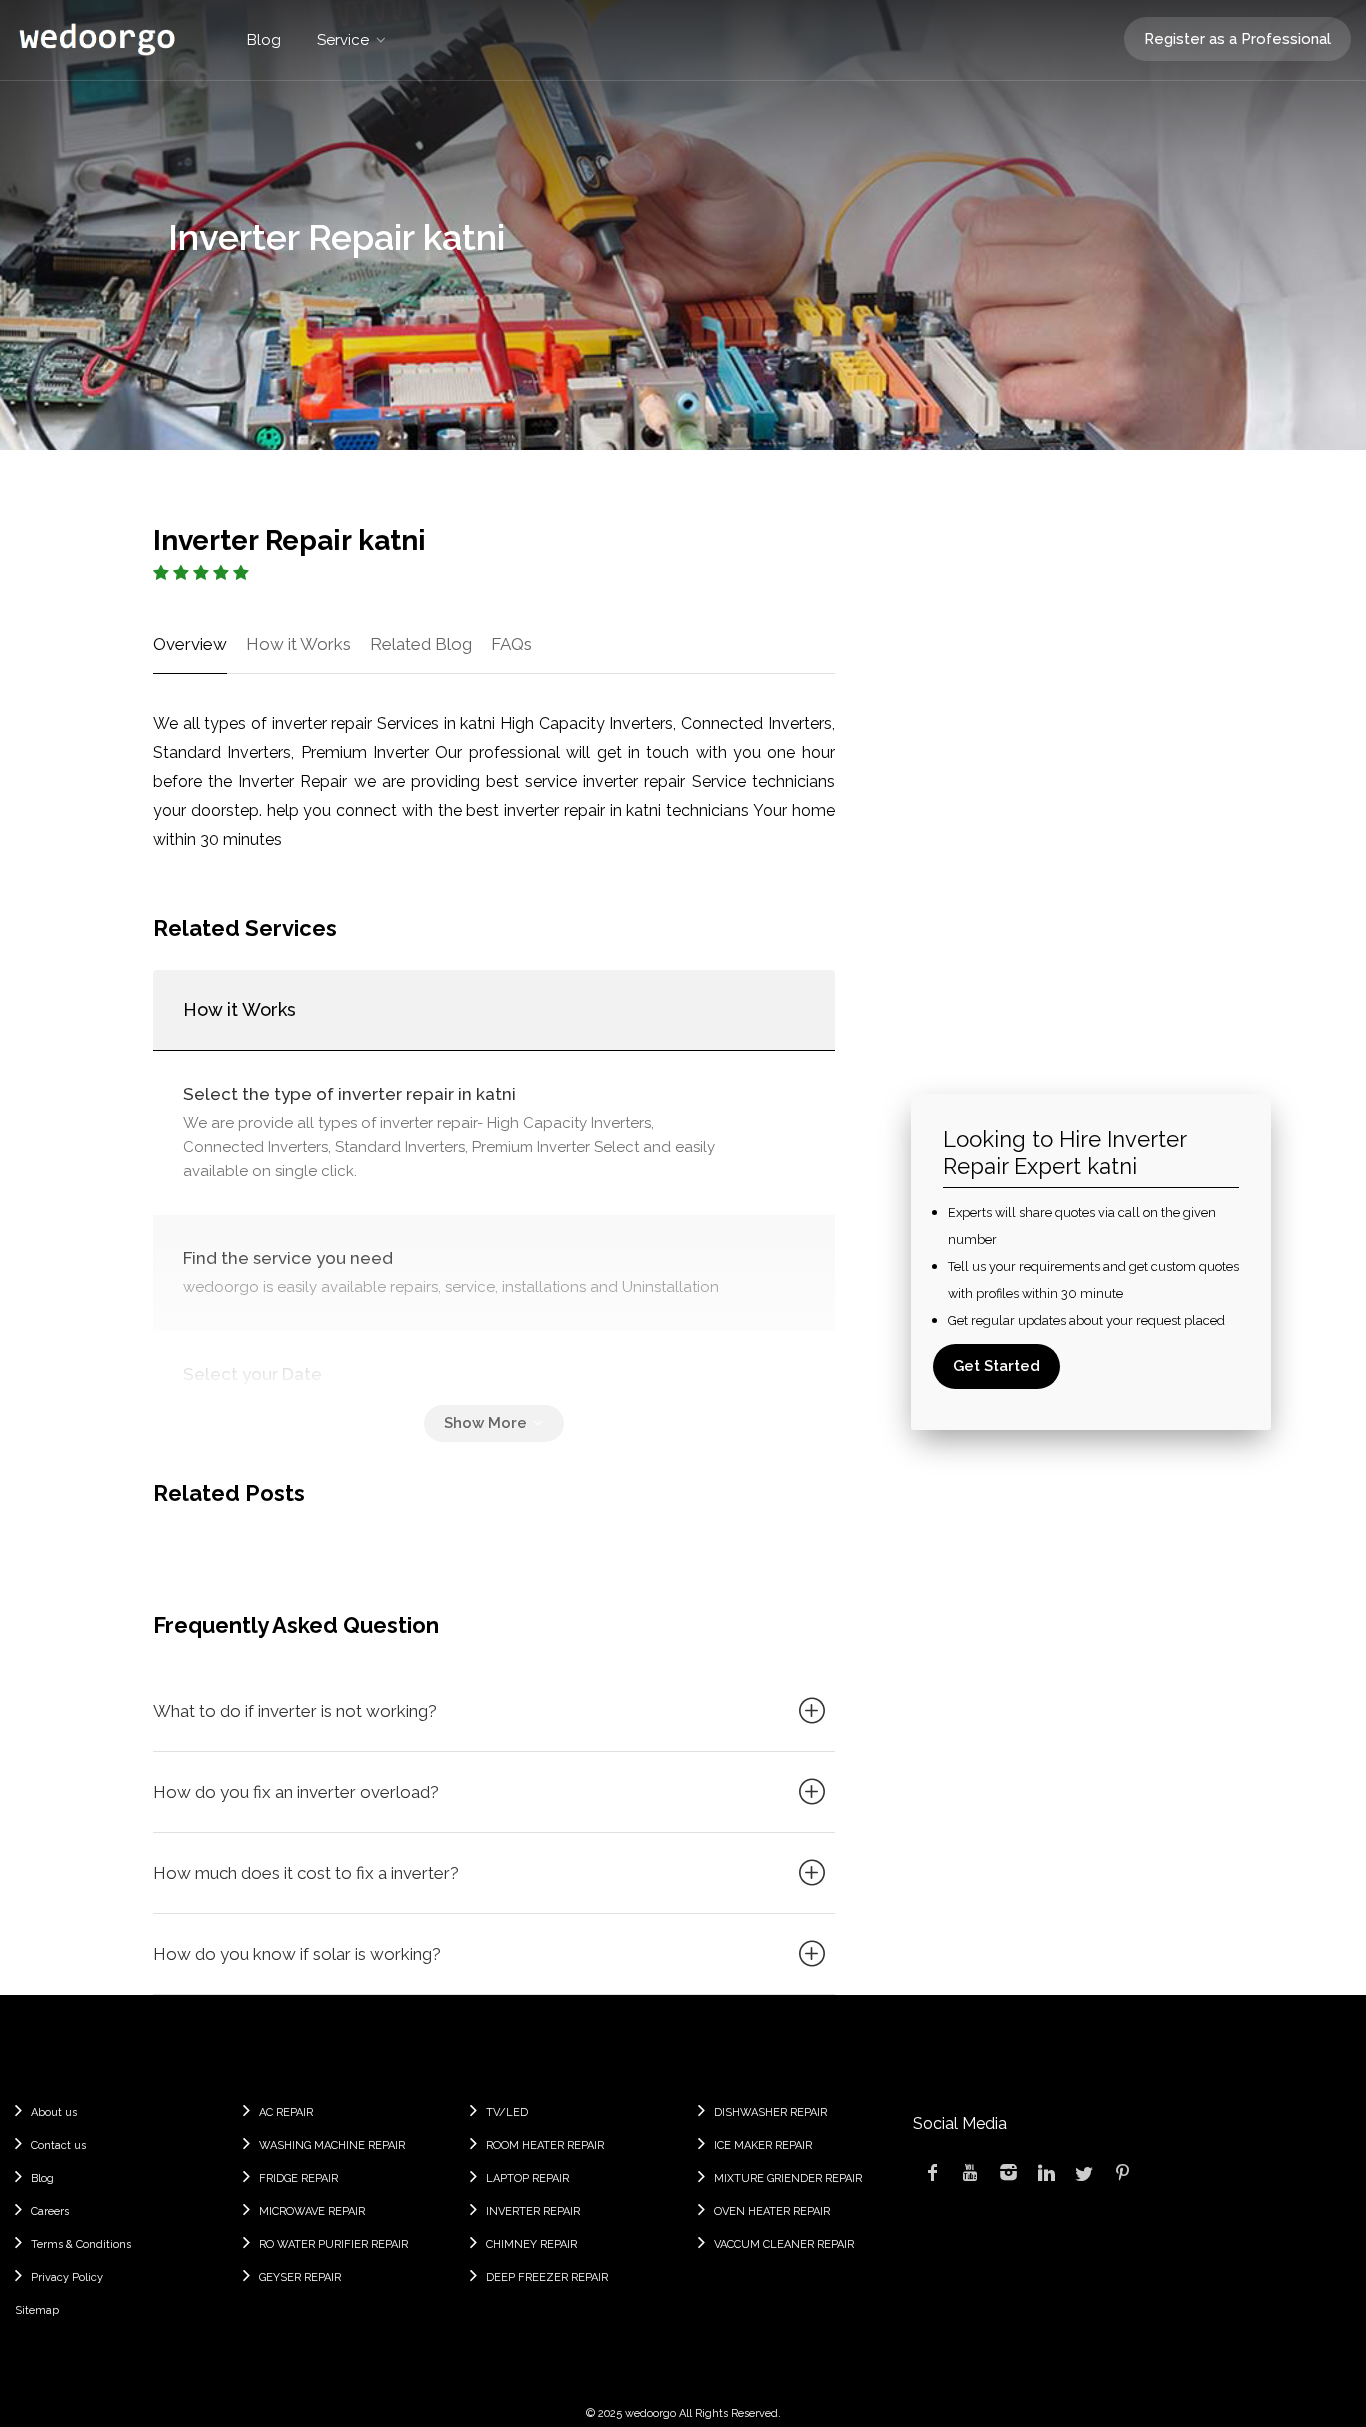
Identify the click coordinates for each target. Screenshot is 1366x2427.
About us (54, 2112)
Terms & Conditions (81, 2244)
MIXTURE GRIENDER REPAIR (788, 2178)
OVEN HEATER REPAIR (772, 2211)
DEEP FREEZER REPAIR (547, 2277)
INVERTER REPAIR (533, 2211)
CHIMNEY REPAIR (531, 2244)
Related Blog (421, 644)
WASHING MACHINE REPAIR (332, 2145)
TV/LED (507, 2112)
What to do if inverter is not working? (295, 1711)
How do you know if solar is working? (297, 1954)
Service (343, 40)
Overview (190, 644)
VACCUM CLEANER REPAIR (784, 2244)
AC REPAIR (286, 2112)
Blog (264, 40)
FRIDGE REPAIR (298, 2178)
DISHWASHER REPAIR (770, 2112)
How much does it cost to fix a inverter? (306, 1873)
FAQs (511, 644)
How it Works (298, 644)
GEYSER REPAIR (300, 2277)
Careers (50, 2211)
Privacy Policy (67, 2277)
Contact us (58, 2145)
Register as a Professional (1237, 39)
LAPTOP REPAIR (527, 2178)
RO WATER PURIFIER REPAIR (333, 2244)
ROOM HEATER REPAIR (545, 2145)
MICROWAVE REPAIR (312, 2211)
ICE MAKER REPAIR (763, 2145)
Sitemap (37, 2310)
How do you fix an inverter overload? (296, 1792)
